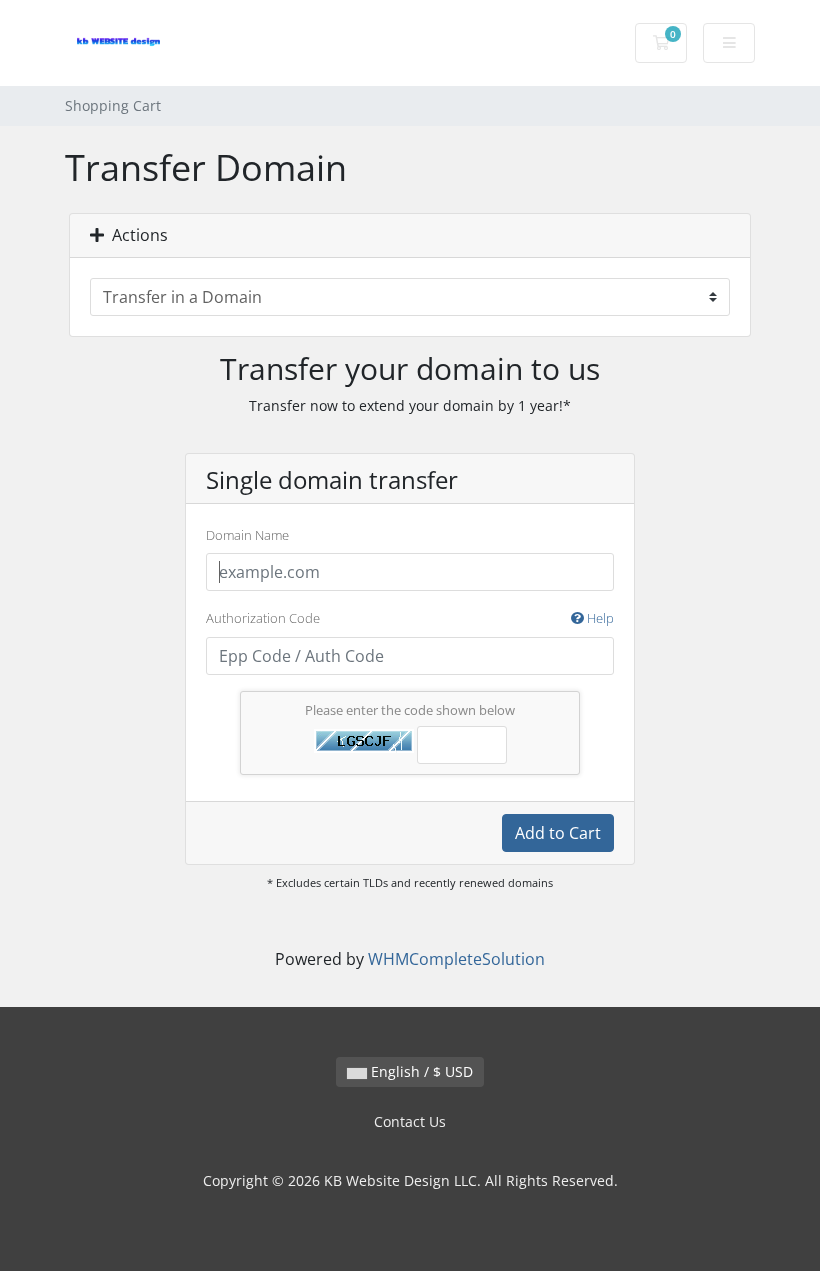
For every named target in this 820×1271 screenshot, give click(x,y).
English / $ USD (420, 1071)
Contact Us (410, 1121)
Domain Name (247, 535)
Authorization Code (410, 618)
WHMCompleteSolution (456, 959)
